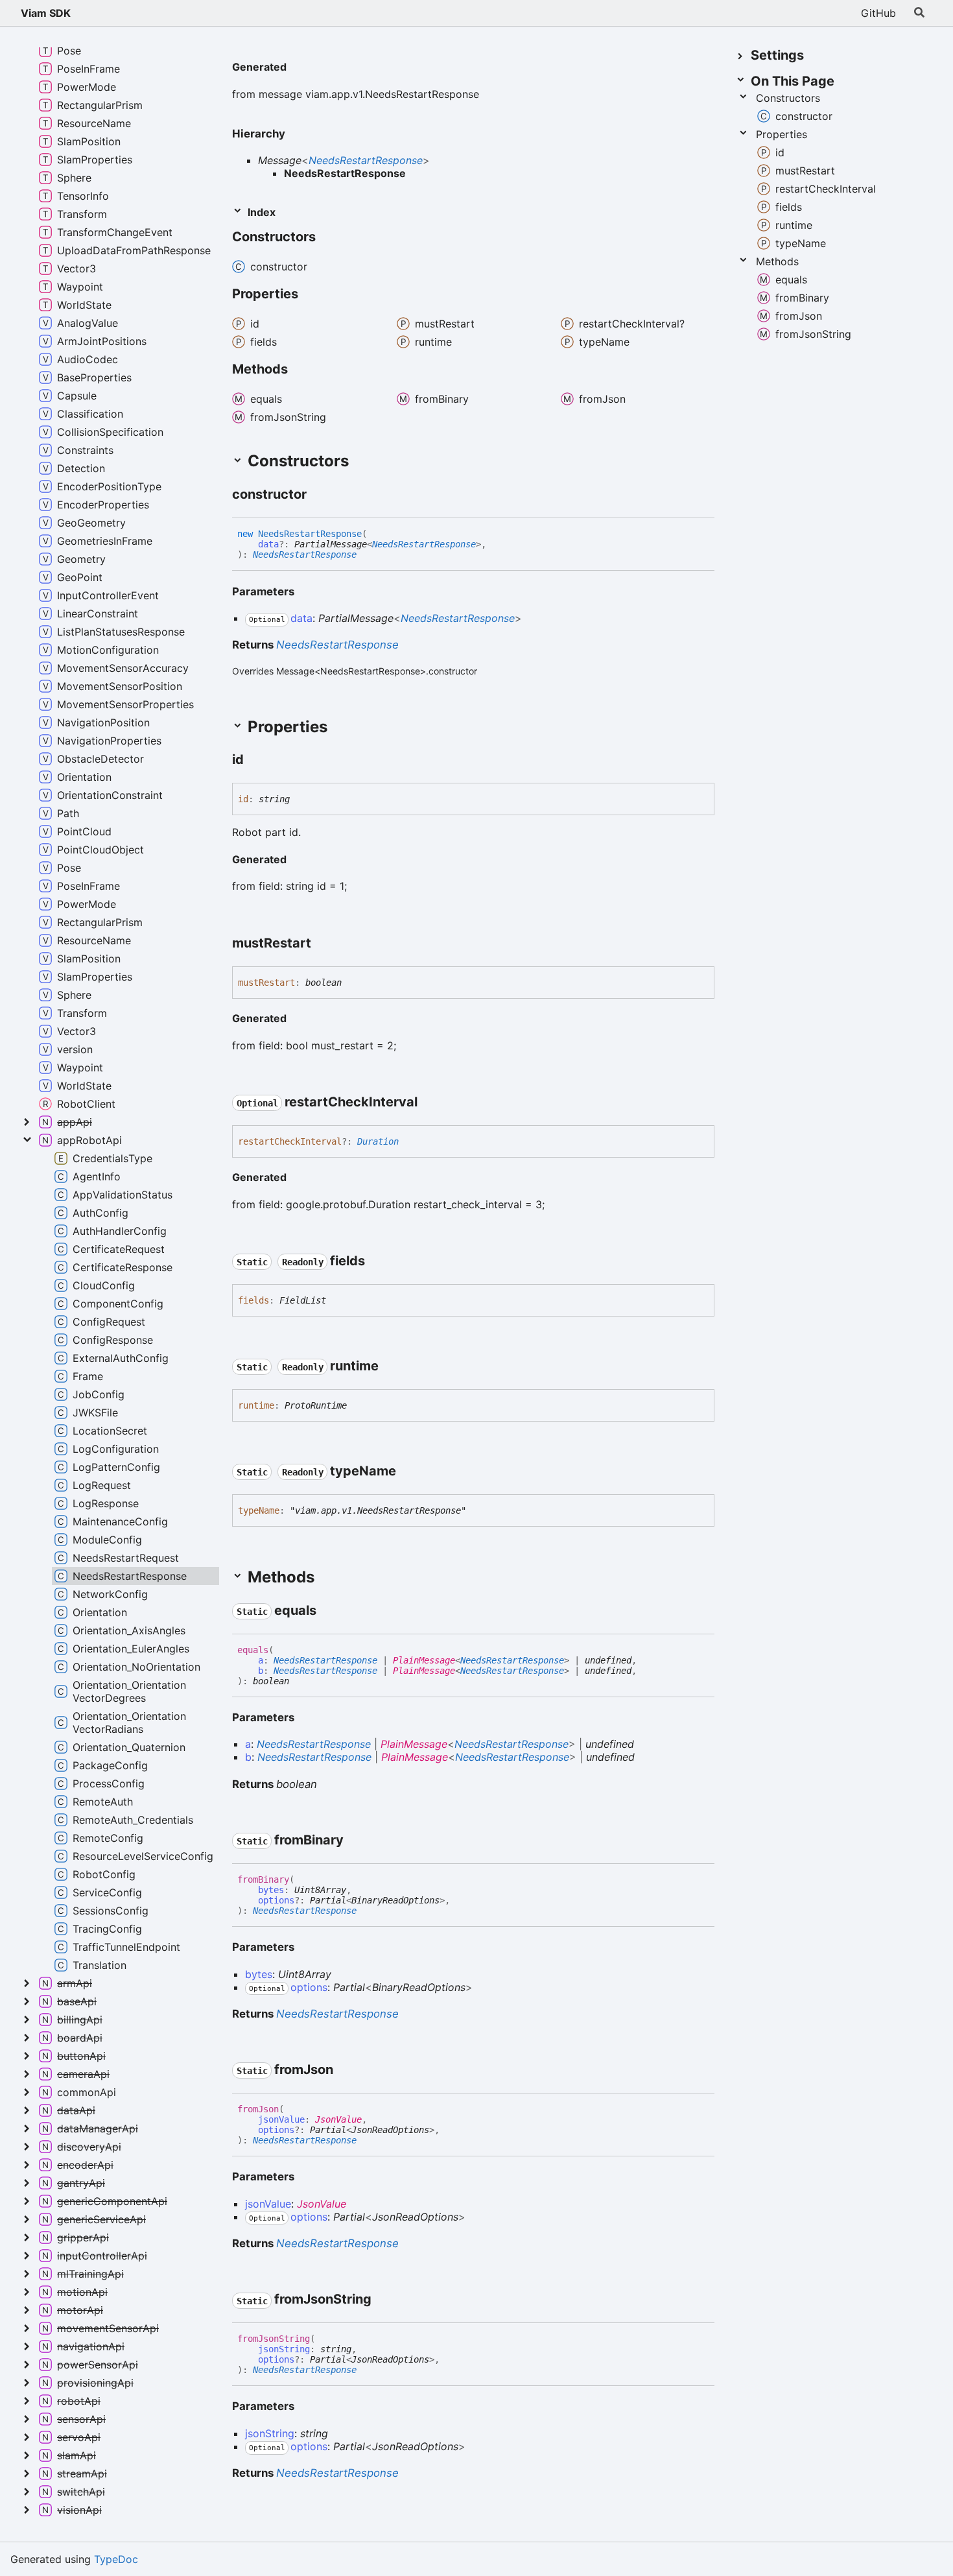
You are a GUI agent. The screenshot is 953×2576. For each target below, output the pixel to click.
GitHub (878, 13)
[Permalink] (297, 68)
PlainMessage (424, 1660)
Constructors (788, 98)
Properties (782, 134)
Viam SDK (46, 13)
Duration (378, 1141)
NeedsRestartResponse (366, 160)
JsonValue (338, 2119)
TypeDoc (116, 2559)
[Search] (919, 13)
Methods (777, 261)
